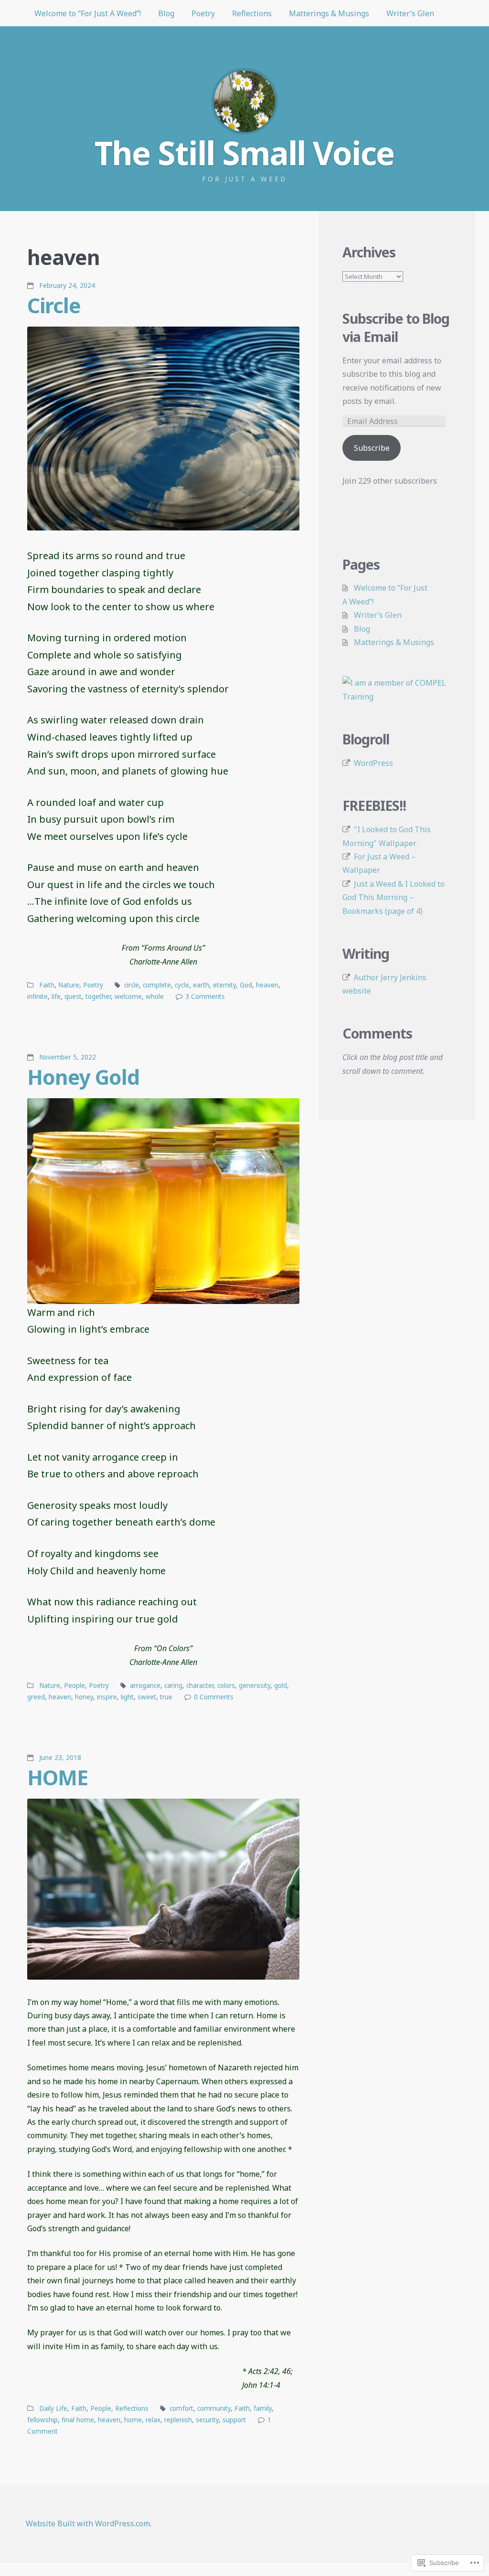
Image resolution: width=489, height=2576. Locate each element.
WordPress (373, 763)
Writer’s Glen (410, 13)
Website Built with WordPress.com (88, 2523)
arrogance (145, 1686)
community (214, 2408)
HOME (58, 1777)
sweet (147, 1697)
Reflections (252, 13)
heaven (267, 985)
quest (73, 996)
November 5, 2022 (68, 1057)
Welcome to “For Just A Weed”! (88, 13)
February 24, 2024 (67, 286)
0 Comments (214, 1697)
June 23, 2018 (60, 1758)
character (200, 1686)
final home (78, 2420)
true (166, 1697)
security (207, 2420)
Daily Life (53, 2408)
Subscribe (372, 448)
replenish (178, 2420)
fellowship (43, 2420)
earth (201, 985)
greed (36, 1697)
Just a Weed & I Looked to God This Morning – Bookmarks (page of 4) (393, 897)
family (263, 2408)
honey (84, 1697)
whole (155, 996)
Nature (69, 985)
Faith (47, 985)
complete (157, 985)
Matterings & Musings (329, 13)
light (127, 1697)
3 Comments (205, 996)
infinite (37, 996)
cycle (182, 985)
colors (226, 1686)
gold (281, 1686)
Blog (166, 13)
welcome (128, 996)
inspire (107, 1697)
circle (132, 985)
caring (173, 1686)
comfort (181, 2408)
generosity (255, 1686)
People (74, 1686)
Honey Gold (83, 1077)
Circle (54, 305)
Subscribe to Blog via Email (396, 328)
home (133, 2420)
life (56, 996)
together (98, 996)
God (246, 985)
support (234, 2420)
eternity (224, 985)
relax (153, 2420)
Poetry (203, 13)
